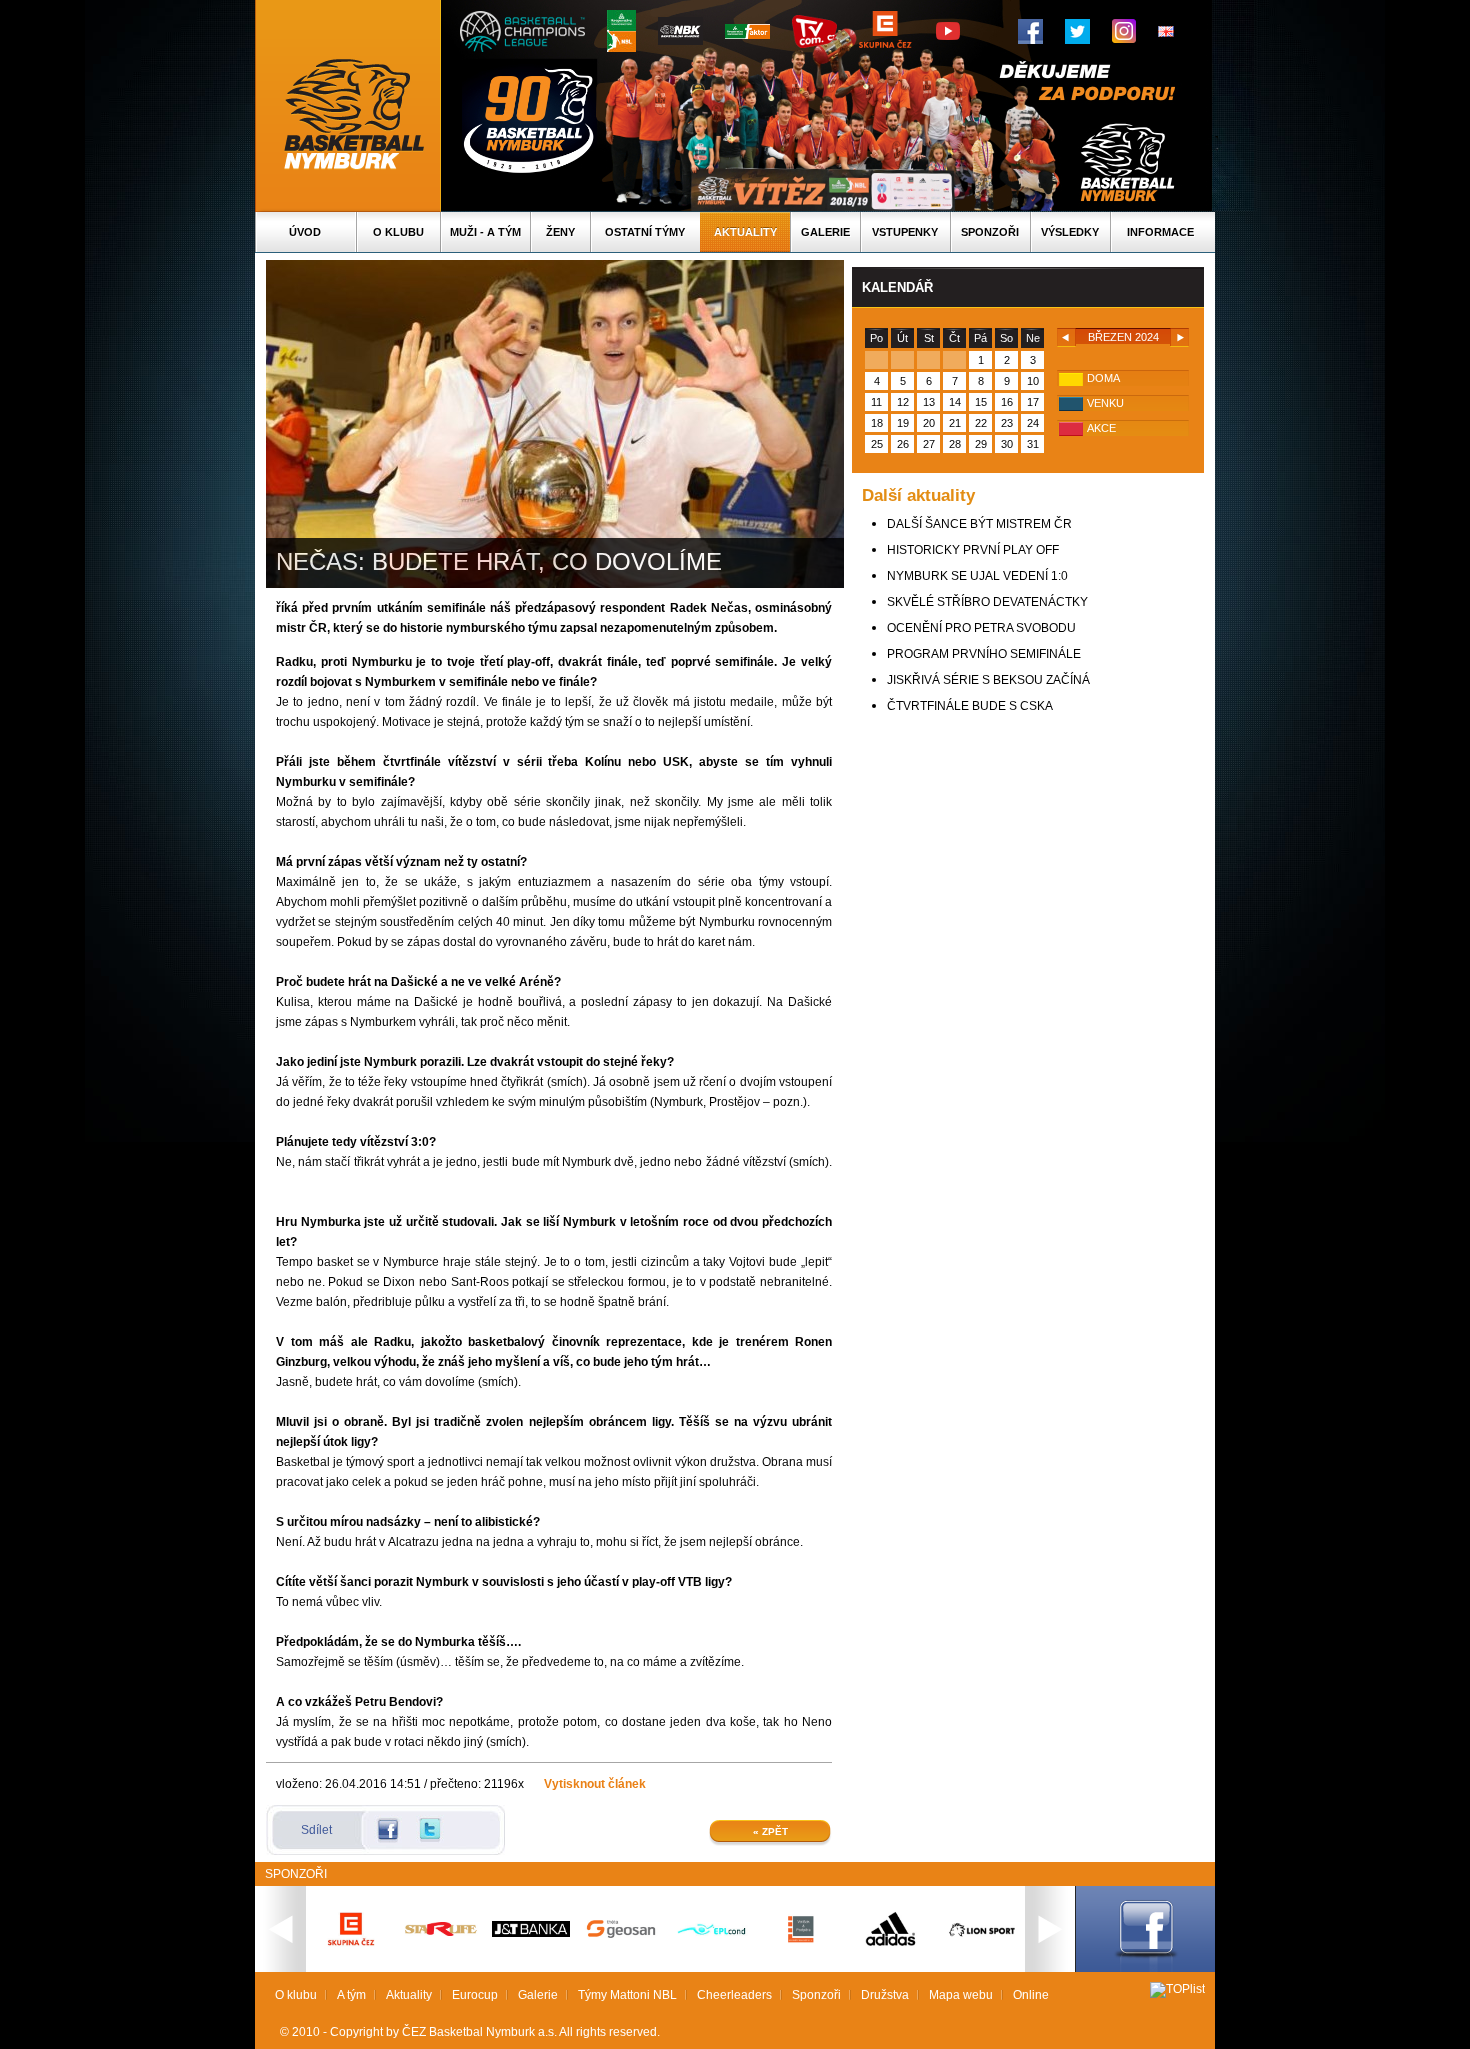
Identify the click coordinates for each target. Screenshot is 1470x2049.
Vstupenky (905, 232)
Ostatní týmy (645, 232)
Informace (1160, 232)
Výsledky (1070, 232)
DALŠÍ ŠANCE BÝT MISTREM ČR (979, 524)
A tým (351, 1995)
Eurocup (475, 1995)
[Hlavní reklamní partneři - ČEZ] (351, 1952)
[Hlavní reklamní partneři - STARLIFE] (441, 1932)
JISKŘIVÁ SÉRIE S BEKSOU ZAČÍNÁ (988, 680)
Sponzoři (990, 232)
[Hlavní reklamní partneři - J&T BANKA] (531, 1933)
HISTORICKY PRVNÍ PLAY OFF (973, 550)
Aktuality (745, 232)
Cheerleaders (734, 1995)
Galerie (825, 232)
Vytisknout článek (595, 1784)
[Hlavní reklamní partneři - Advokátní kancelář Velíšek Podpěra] (801, 1940)
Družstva (885, 1995)
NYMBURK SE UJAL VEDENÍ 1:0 (977, 576)
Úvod (305, 232)
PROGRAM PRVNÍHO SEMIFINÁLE (984, 654)
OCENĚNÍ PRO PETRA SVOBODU (981, 628)
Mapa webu (961, 1995)
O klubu (398, 232)
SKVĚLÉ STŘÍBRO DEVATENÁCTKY (987, 602)
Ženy (560, 232)
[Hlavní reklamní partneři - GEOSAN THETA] (621, 1934)
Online (1031, 1995)
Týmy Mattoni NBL (627, 1995)
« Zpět (770, 1831)
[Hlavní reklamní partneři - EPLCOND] (711, 1952)
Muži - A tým (485, 232)
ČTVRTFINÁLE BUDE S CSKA (970, 706)
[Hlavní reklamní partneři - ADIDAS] (891, 1944)
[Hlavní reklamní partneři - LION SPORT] (981, 1939)
